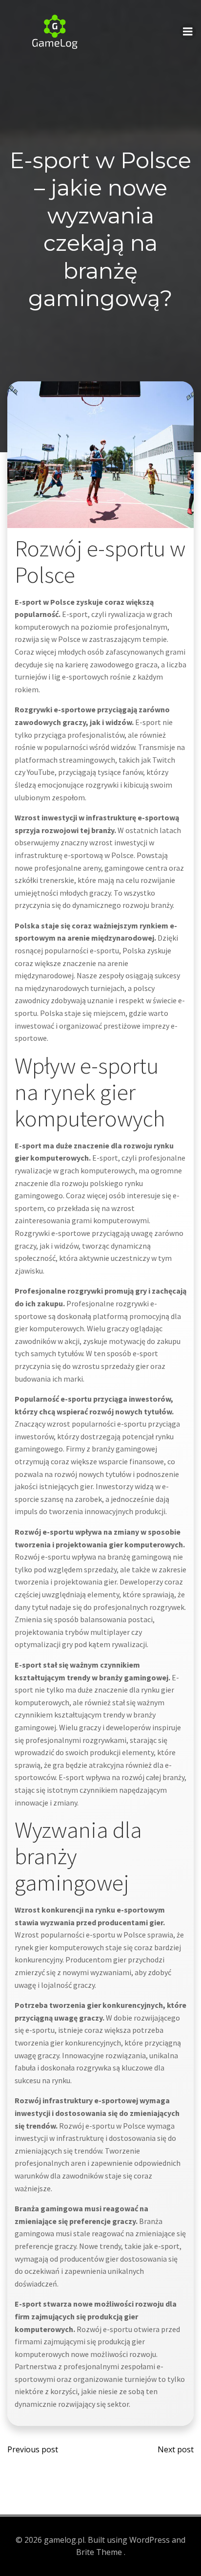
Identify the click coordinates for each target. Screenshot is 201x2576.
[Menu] (188, 32)
